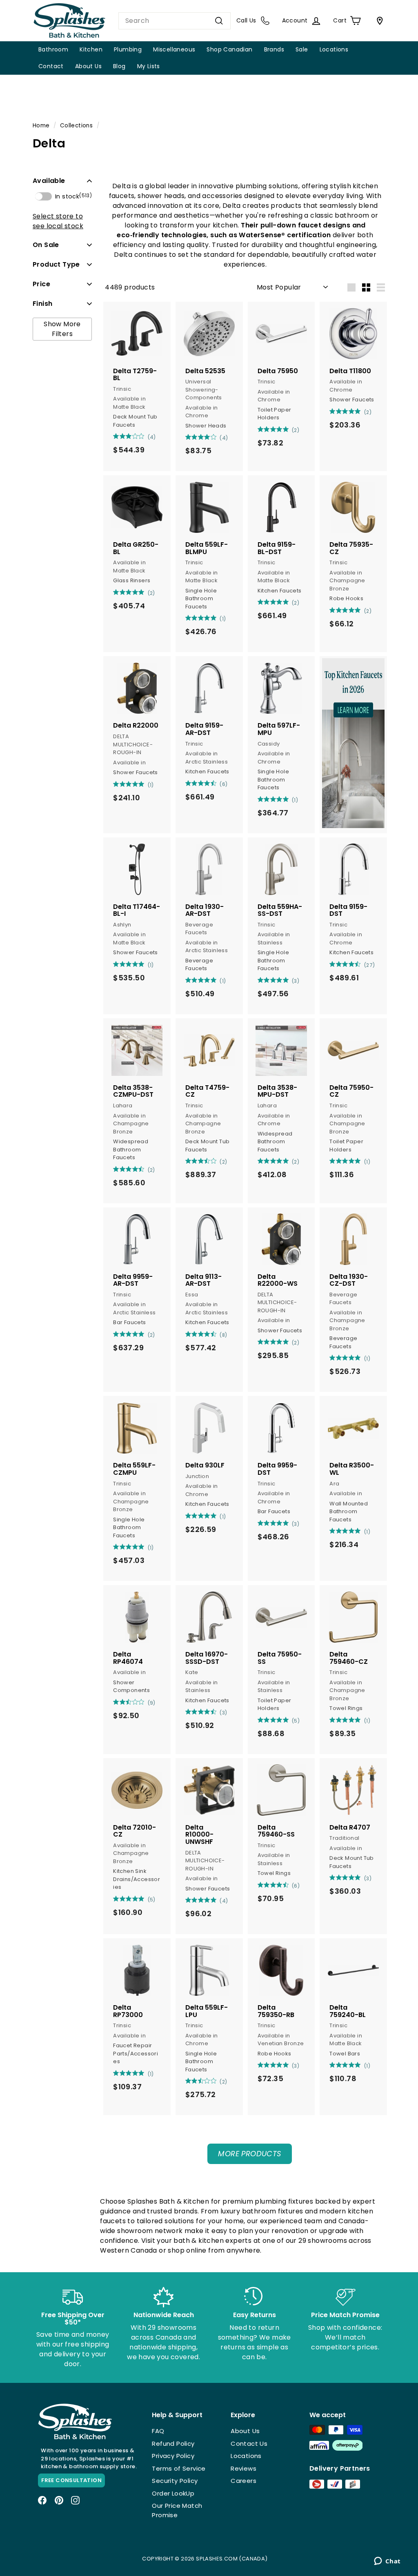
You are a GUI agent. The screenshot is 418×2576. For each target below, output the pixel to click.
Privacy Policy (173, 2456)
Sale (302, 49)
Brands (274, 49)
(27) (370, 965)
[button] (62, 181)
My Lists (149, 66)
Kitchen (91, 49)
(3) (296, 981)
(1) (223, 619)
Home (41, 126)
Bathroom (53, 49)
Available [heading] (49, 181)
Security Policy (175, 2481)
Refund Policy (173, 2444)
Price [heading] (41, 284)
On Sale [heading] (46, 245)
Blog (119, 66)
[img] (116, 436)
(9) (152, 1703)
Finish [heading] (42, 304)
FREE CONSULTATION (71, 2480)
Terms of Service (179, 2468)
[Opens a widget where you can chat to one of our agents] (387, 2562)
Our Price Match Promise (177, 2510)
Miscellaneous (174, 49)
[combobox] (175, 21)
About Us (88, 66)
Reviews (243, 2468)
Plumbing (128, 49)
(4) (152, 437)
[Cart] (378, 21)
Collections (76, 126)
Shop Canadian (229, 49)
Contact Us (249, 2444)
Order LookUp (173, 2493)
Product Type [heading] (56, 264)
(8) (223, 1335)
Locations (334, 49)
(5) (296, 1721)
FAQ (158, 2431)
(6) (223, 784)
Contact (51, 66)
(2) (296, 430)
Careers (243, 2481)
